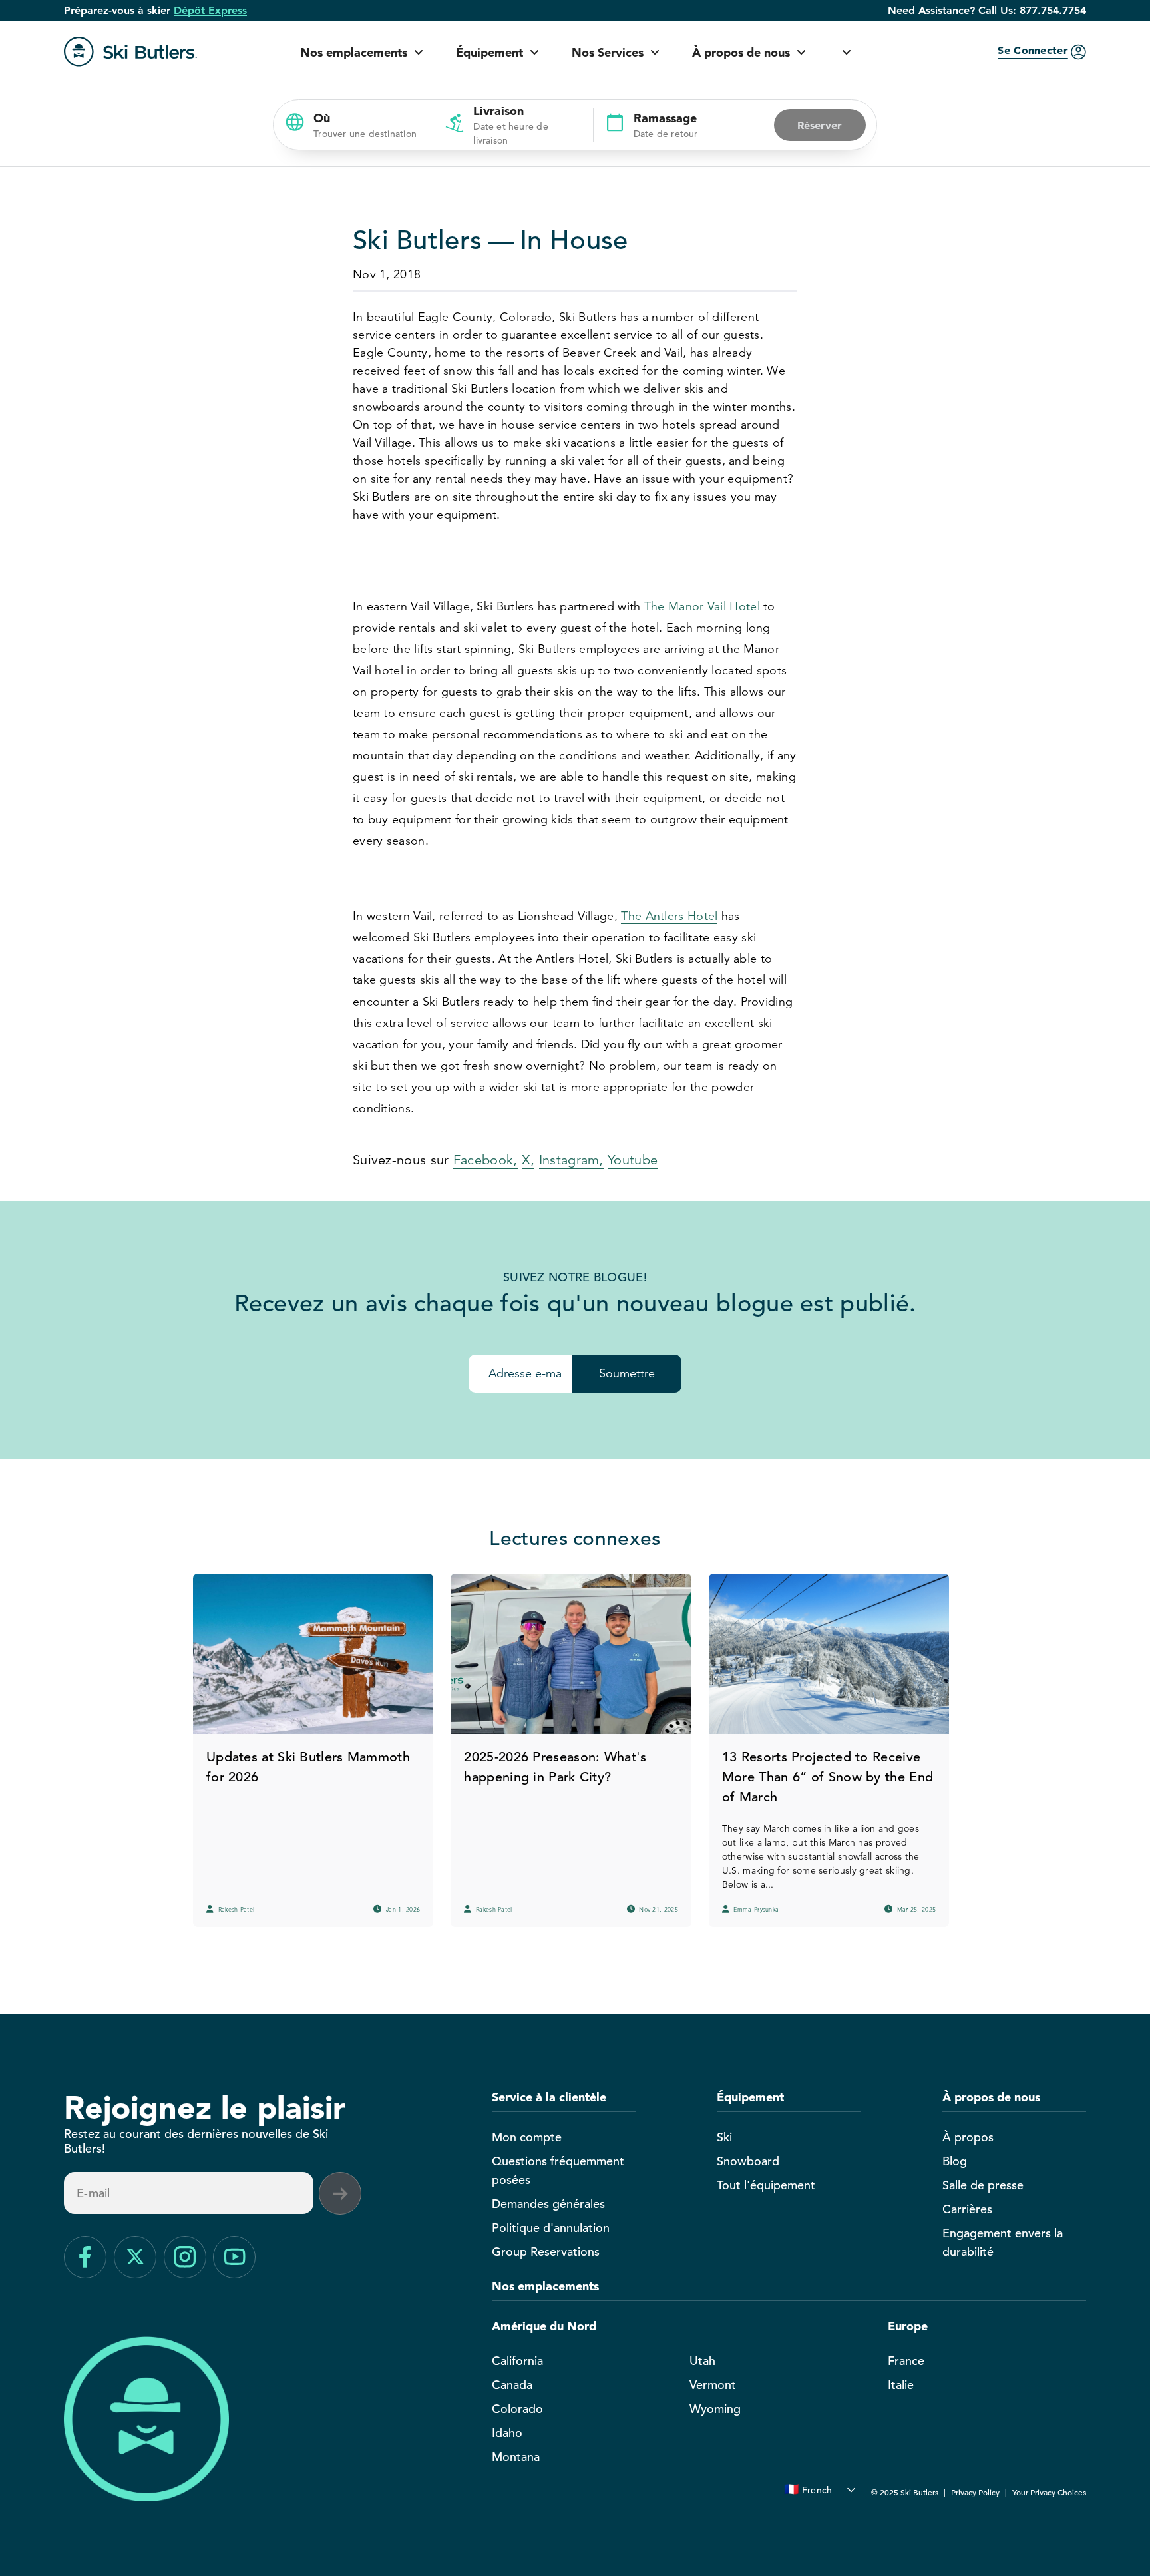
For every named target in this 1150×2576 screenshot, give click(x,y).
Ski (724, 2137)
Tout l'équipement (766, 2185)
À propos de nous (741, 52)
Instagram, (571, 1160)
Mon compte (527, 2137)
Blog (955, 2161)
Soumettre (627, 1373)
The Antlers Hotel (669, 916)
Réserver (820, 125)
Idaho (507, 2433)
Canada (512, 2385)
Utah (702, 2361)
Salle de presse (983, 2185)
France (906, 2361)
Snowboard (748, 2161)
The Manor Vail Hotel (702, 606)
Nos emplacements (354, 52)
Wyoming (715, 2409)
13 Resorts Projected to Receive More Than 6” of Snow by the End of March (828, 1777)
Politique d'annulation (551, 2228)
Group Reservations (546, 2252)
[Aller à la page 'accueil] (130, 52)
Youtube (633, 1160)
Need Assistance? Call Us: (987, 11)
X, (528, 1160)
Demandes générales (548, 2204)
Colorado (517, 2409)
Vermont (713, 2385)
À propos (968, 2137)
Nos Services (608, 52)
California (517, 2361)
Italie (901, 2385)
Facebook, (485, 1160)
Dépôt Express (210, 11)
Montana (516, 2457)
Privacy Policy (975, 2492)
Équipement (489, 52)
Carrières (967, 2209)
